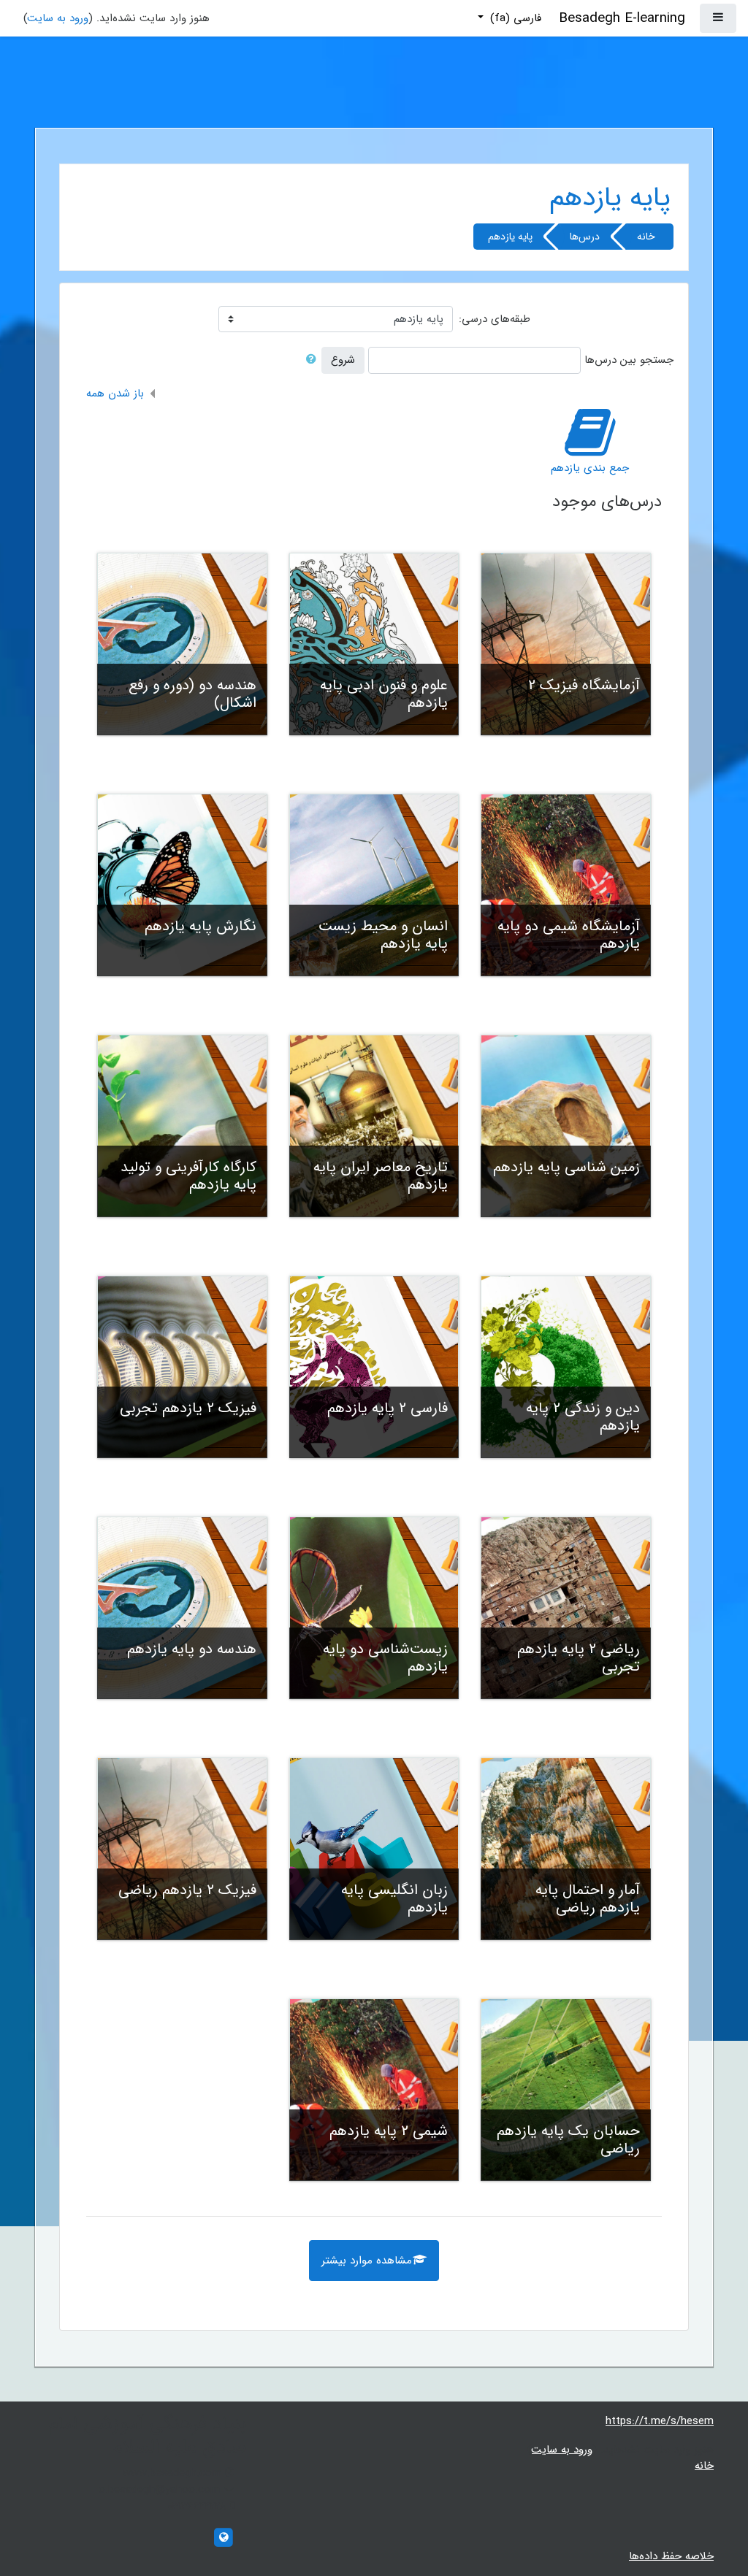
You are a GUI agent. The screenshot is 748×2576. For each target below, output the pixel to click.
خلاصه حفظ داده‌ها (671, 2556)
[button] (308, 360)
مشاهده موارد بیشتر (367, 2261)
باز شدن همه (115, 394)
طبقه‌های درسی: (495, 319)
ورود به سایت (58, 18)
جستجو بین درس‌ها (629, 360)
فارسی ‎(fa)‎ (514, 18)
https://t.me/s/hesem (660, 2421)
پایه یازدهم (510, 237)
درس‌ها (585, 237)
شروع (343, 360)
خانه (646, 237)
